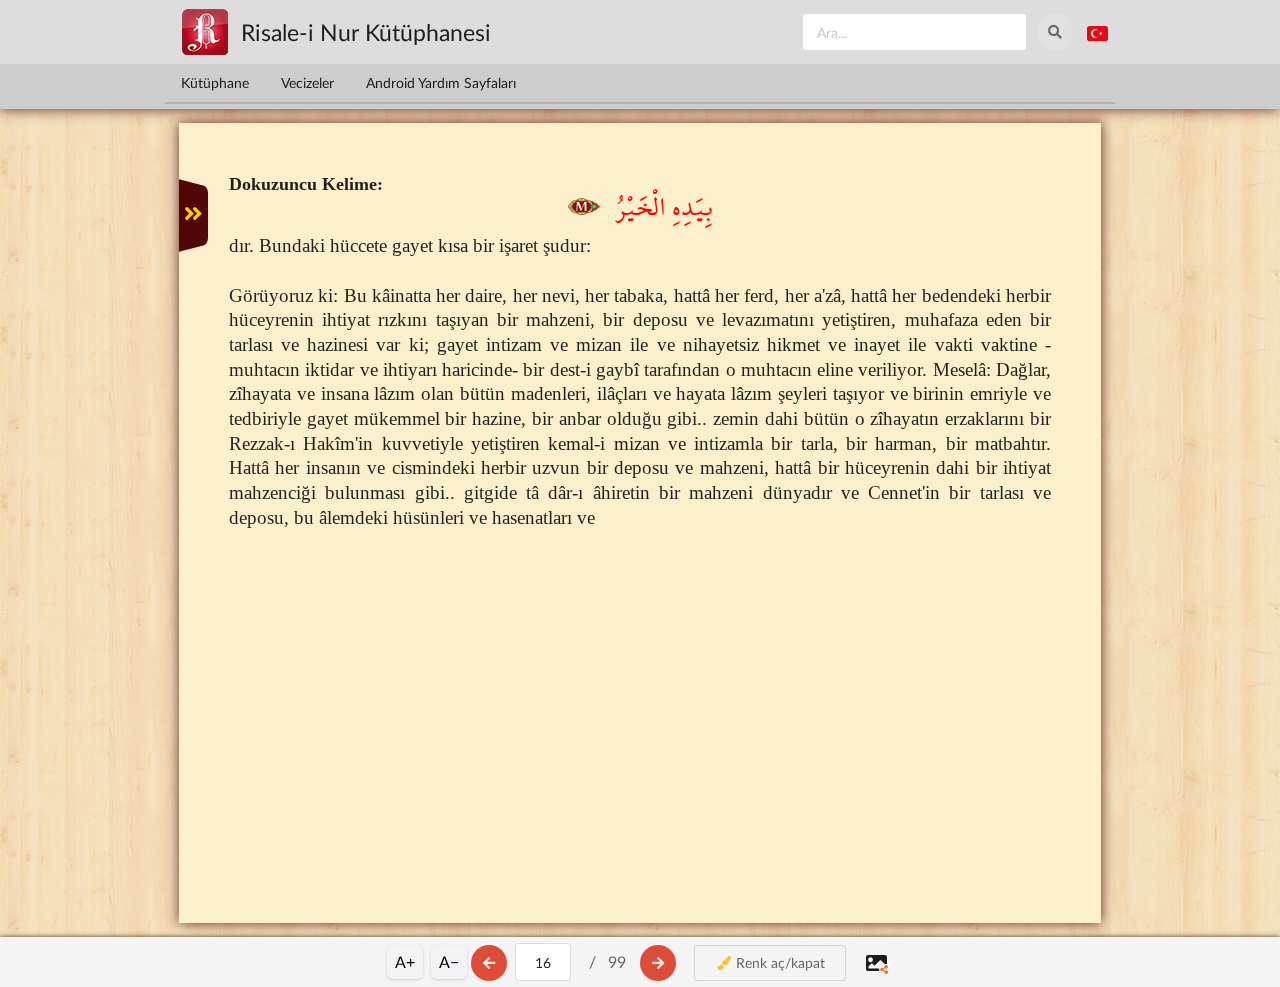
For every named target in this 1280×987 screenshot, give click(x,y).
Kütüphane (215, 82)
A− (449, 961)
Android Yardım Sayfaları (441, 82)
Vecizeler (307, 82)
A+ (405, 961)
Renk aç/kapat (778, 962)
